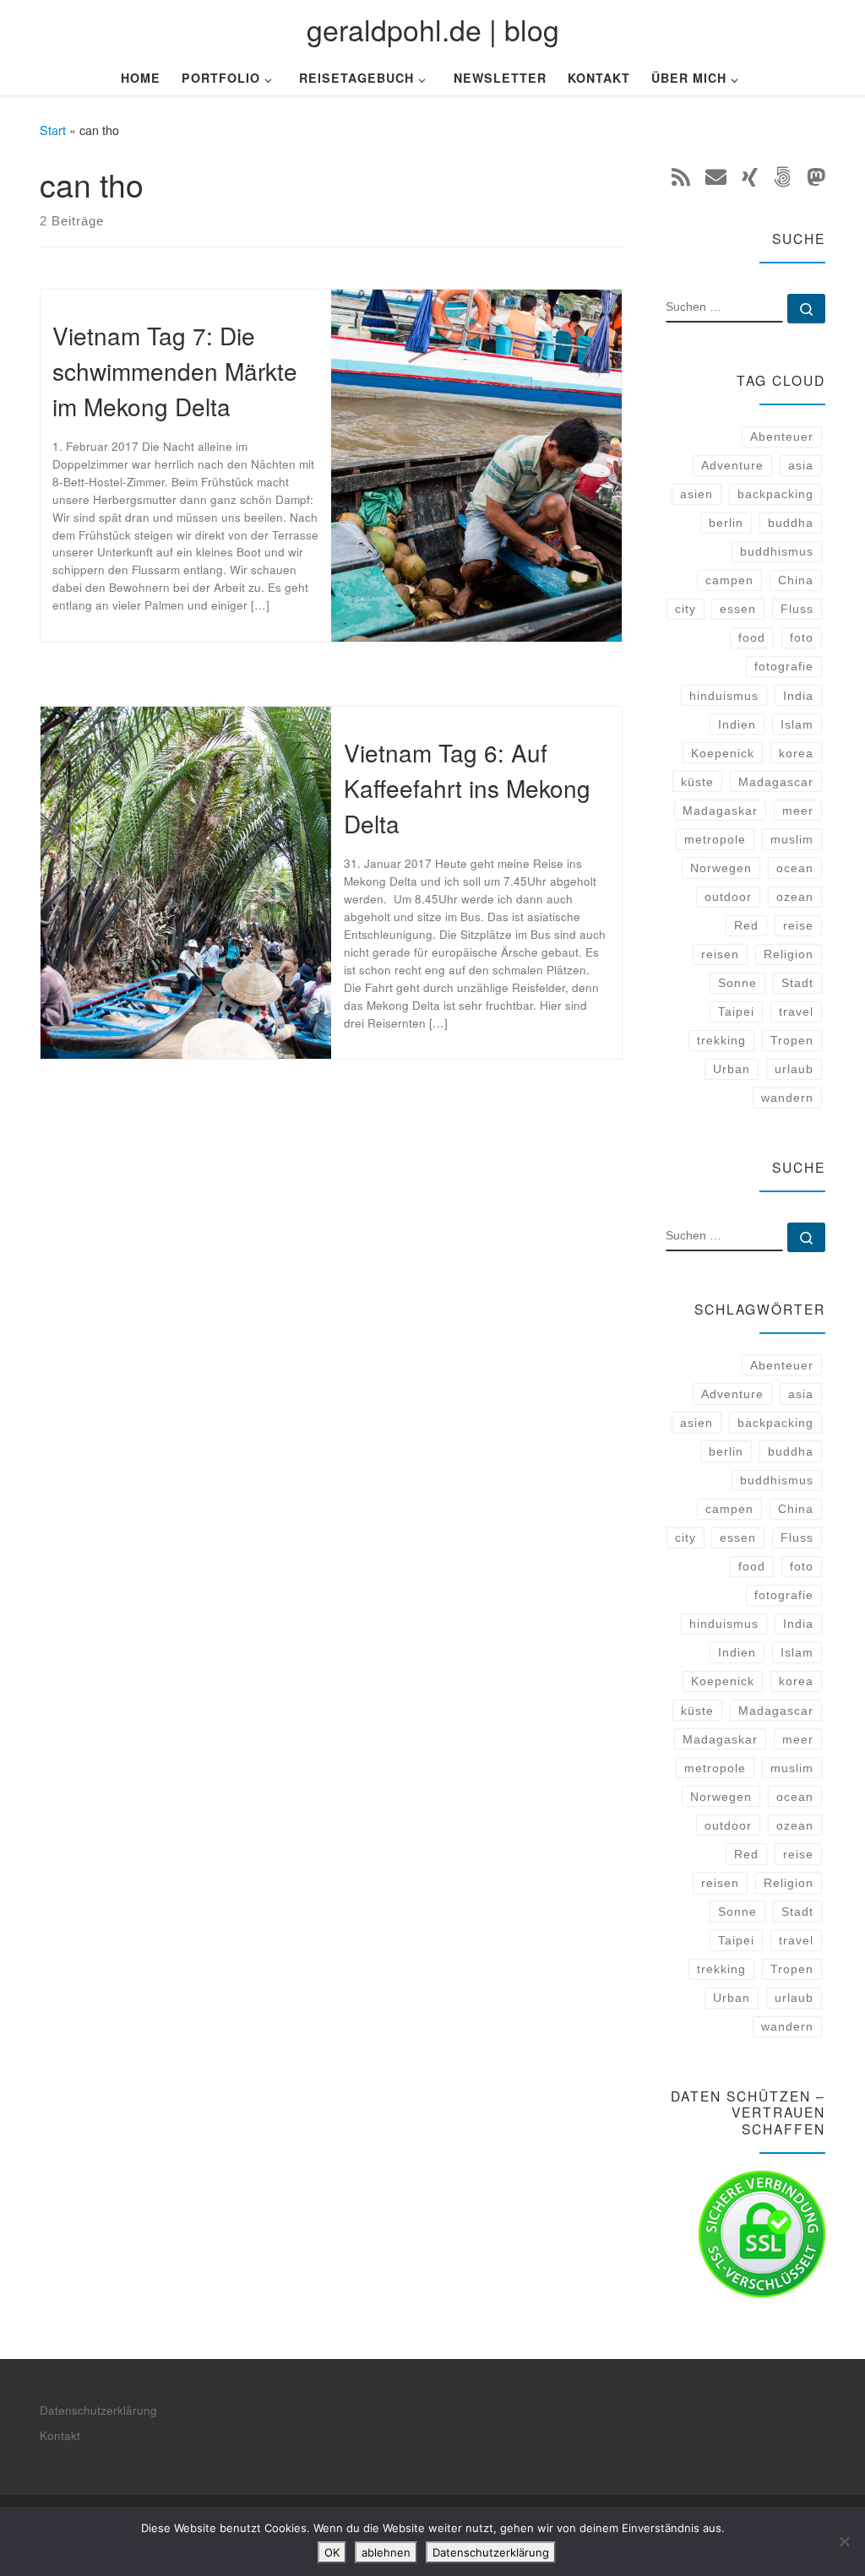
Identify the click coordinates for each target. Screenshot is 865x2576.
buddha (791, 523)
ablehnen (386, 2552)
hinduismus (724, 696)
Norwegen (721, 868)
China (796, 580)
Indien (737, 724)
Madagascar (776, 782)
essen (738, 609)
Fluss (797, 609)
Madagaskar (720, 811)
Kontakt (60, 2435)
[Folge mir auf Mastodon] (816, 176)
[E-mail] (716, 176)
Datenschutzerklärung (98, 2410)
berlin (726, 523)
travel (796, 1011)
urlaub (794, 1069)
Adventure (732, 465)
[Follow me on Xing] (750, 176)
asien (696, 494)
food (752, 637)
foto (802, 637)
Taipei (736, 1011)
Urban (732, 1069)
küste (697, 782)
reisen (720, 954)
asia (801, 465)
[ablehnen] (844, 2541)
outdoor (728, 897)
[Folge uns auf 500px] (782, 176)
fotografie (784, 666)
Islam (797, 724)
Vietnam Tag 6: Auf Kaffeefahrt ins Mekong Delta (467, 788)
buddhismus (777, 551)
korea (796, 753)
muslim (792, 839)
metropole (715, 839)
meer (798, 811)
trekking (721, 1040)
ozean (795, 897)
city (685, 609)
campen (729, 580)
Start (53, 130)
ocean (795, 868)
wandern (787, 1098)
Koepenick (723, 753)
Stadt (797, 983)
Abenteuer (782, 437)
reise (798, 925)
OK (332, 2552)
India (798, 696)
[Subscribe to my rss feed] (681, 176)
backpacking (775, 494)
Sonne (737, 983)
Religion (789, 954)
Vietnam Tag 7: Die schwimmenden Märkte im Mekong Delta (175, 371)
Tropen (792, 1040)
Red (746, 925)
